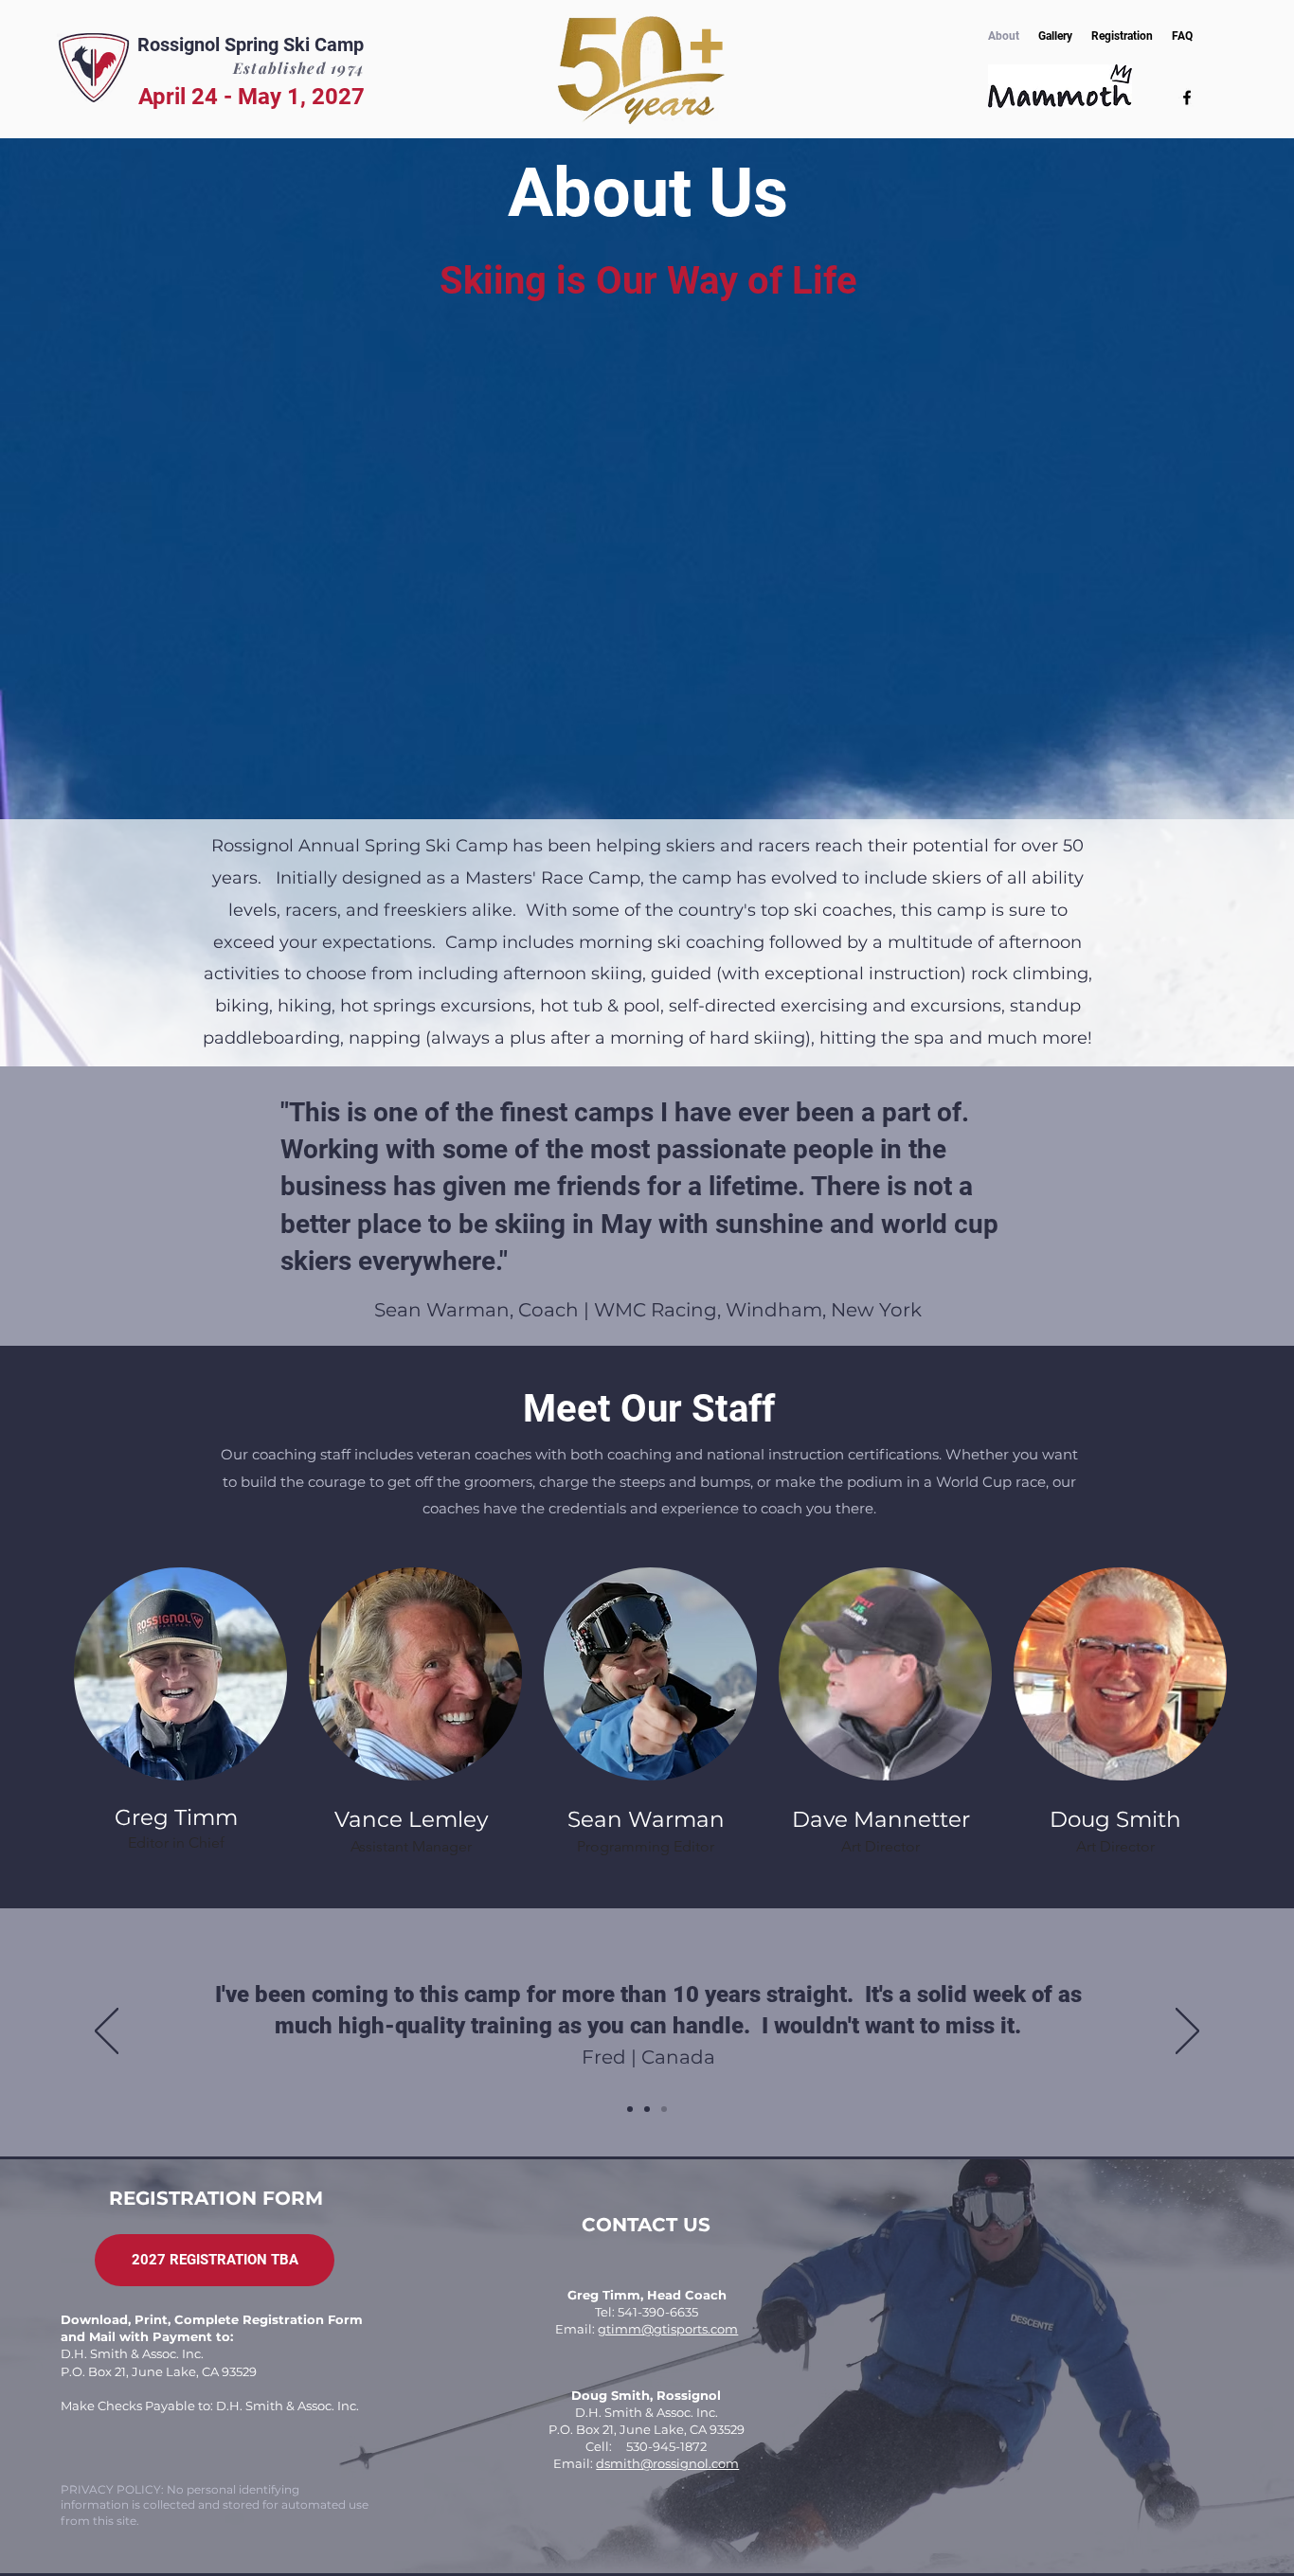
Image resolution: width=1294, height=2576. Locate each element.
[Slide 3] (664, 2109)
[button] (215, 2260)
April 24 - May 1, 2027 (252, 97)
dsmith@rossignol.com (667, 2463)
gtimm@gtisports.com (668, 2329)
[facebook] (1187, 98)
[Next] (1187, 2032)
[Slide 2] (647, 2109)
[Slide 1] (630, 2109)
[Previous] (107, 2032)
